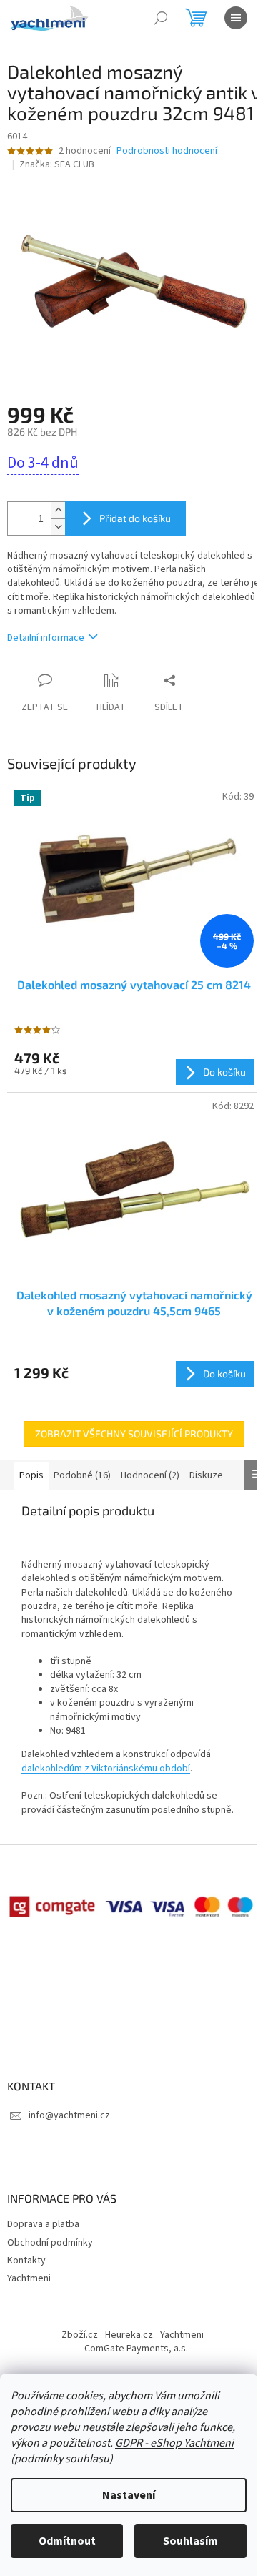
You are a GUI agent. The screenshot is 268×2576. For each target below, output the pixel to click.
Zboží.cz (80, 2335)
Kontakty (26, 2261)
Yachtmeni (29, 2278)
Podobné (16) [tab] (82, 1475)
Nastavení (129, 2495)
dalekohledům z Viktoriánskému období (106, 1769)
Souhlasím (190, 2541)
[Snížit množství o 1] (58, 527)
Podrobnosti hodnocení (167, 151)
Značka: (57, 164)
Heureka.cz (129, 2335)
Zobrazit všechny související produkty (134, 1434)
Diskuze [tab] (206, 1475)
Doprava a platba (43, 2224)
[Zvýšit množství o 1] (58, 510)
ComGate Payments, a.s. (136, 2349)
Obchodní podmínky (50, 2243)
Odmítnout (67, 2541)
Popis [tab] (31, 1475)
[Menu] (236, 18)
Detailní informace (46, 638)
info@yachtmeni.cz (69, 2115)
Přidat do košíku (135, 518)
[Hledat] (161, 18)
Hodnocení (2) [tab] (150, 1475)
